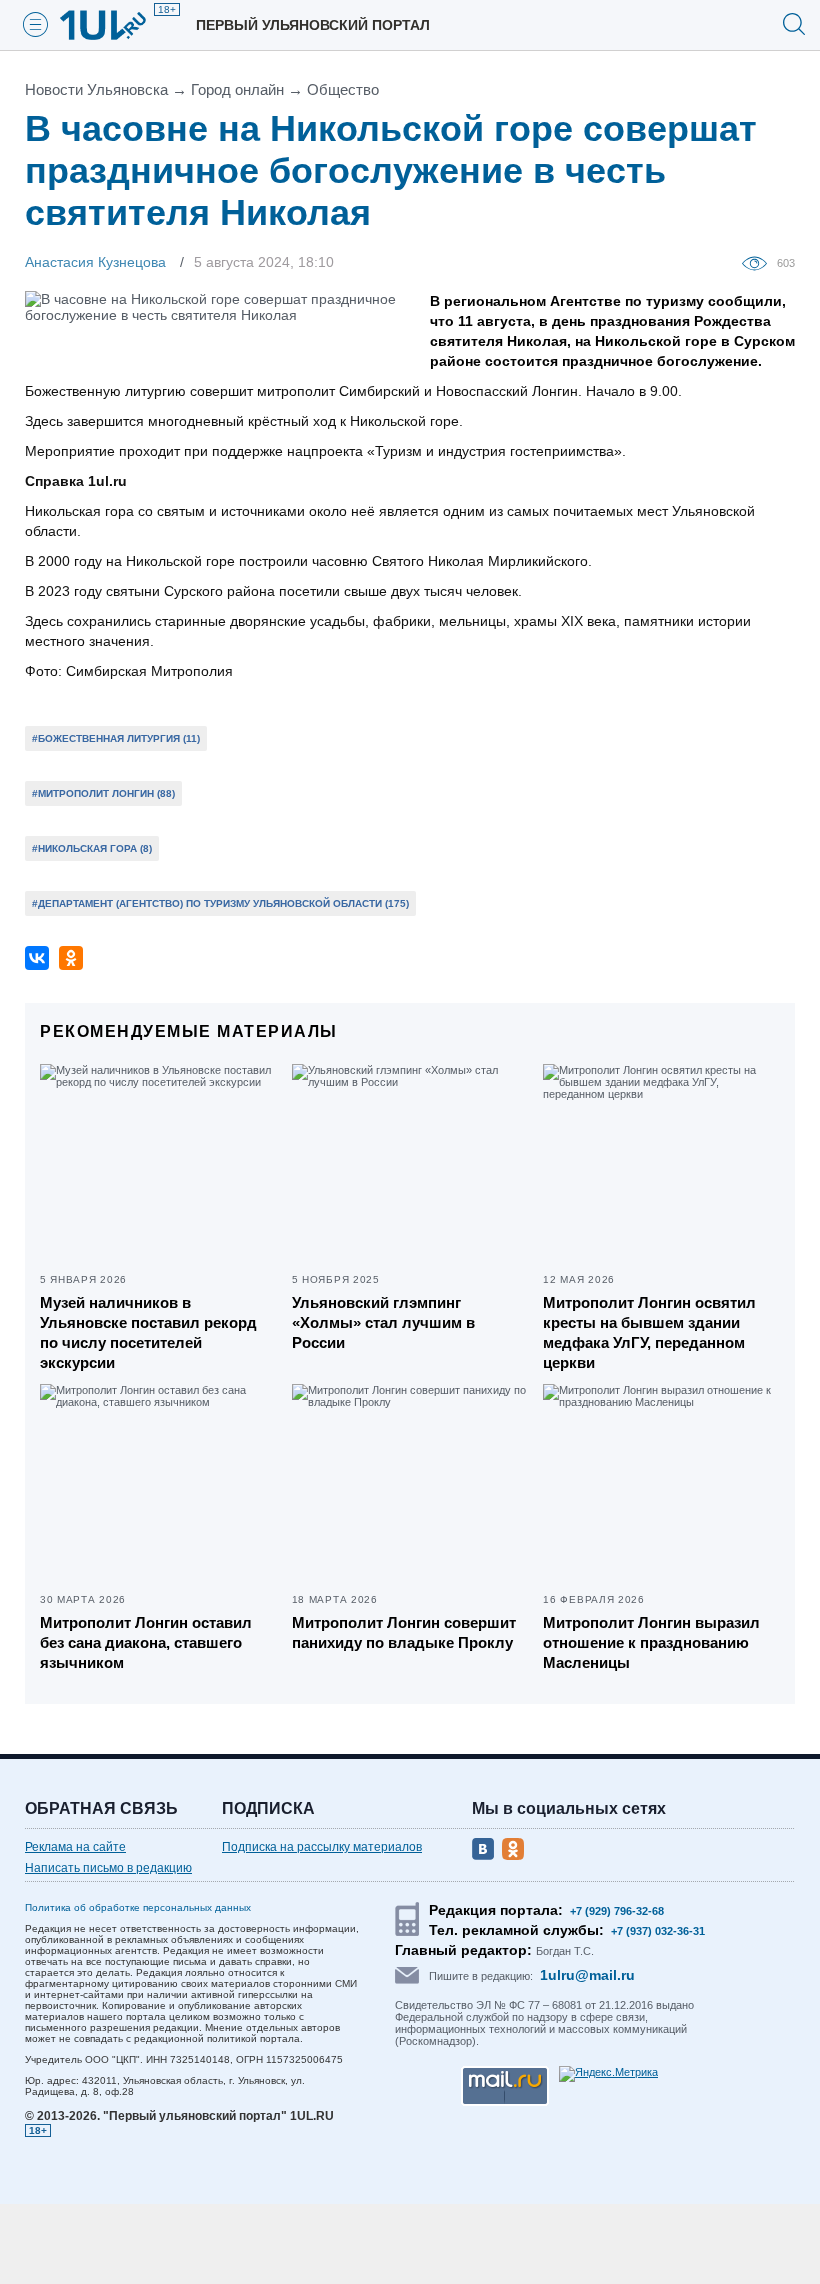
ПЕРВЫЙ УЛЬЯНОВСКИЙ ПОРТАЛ (313, 25)
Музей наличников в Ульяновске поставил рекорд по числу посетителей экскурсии (148, 1332)
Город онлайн (237, 89)
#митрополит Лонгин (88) (103, 793)
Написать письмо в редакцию (108, 1868)
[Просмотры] (759, 262)
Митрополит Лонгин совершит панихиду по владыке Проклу (404, 1632)
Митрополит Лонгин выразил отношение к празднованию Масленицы (651, 1642)
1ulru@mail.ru (587, 1975)
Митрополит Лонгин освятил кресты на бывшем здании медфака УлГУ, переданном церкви (649, 1332)
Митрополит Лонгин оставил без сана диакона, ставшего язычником (146, 1642)
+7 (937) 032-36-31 (658, 1931)
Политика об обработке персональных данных (138, 1907)
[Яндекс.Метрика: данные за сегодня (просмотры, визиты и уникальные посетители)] (608, 2074)
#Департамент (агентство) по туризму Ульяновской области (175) (220, 903)
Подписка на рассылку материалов (322, 1847)
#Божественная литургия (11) (116, 738)
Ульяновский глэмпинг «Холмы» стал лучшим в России (383, 1322)
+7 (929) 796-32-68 (617, 1911)
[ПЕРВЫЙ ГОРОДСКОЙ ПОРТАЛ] (115, 25)
